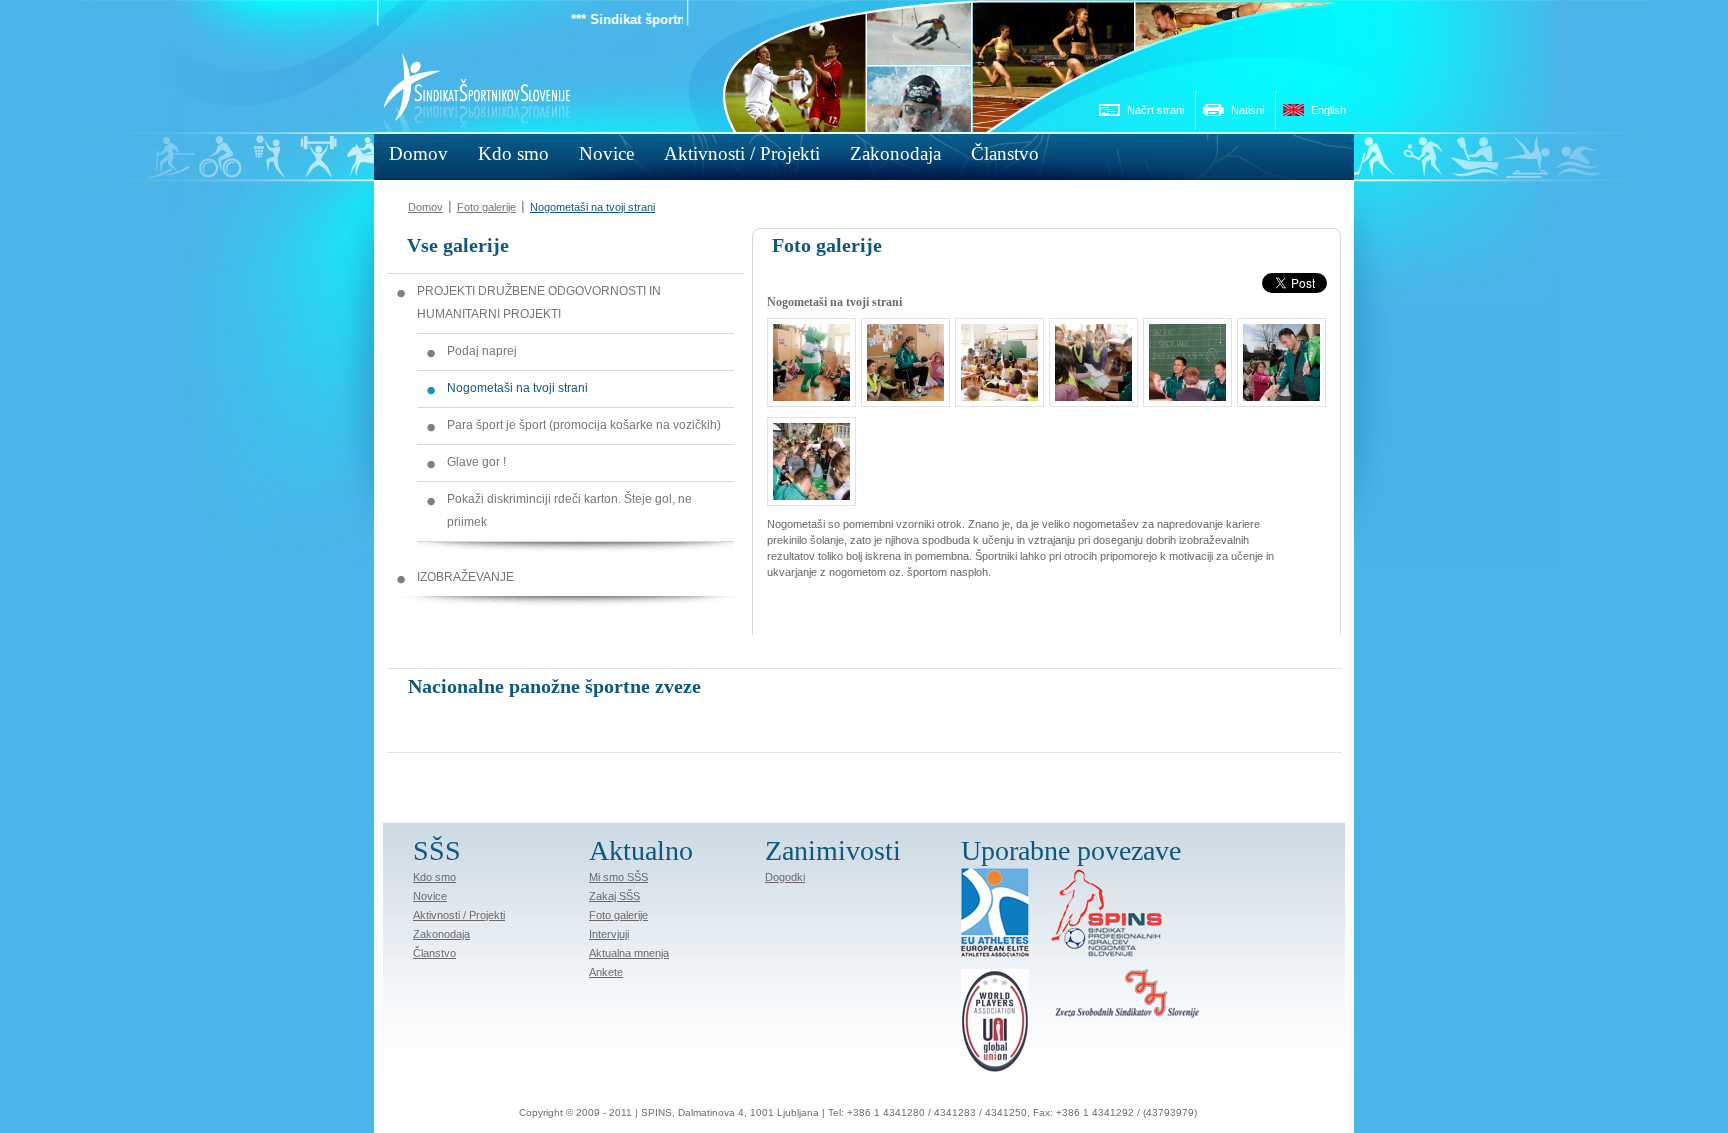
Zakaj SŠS (614, 896)
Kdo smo (434, 877)
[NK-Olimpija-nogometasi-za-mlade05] (994, 390)
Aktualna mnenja (629, 953)
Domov (425, 207)
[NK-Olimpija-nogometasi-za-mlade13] (1182, 390)
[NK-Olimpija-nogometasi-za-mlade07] (1088, 390)
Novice (430, 896)
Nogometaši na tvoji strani (592, 207)
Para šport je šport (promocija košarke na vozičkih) (584, 425)
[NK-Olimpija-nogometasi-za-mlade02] (900, 390)
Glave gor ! (476, 462)
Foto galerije (486, 207)
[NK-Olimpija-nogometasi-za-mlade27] (806, 489)
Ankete (606, 972)
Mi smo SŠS (618, 877)
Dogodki (785, 877)
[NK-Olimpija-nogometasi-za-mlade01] (806, 390)
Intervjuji (609, 934)
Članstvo (434, 953)
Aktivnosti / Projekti (459, 915)
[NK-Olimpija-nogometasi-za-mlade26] (1276, 390)
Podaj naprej (482, 351)
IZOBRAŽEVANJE (465, 577)
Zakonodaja (441, 934)
